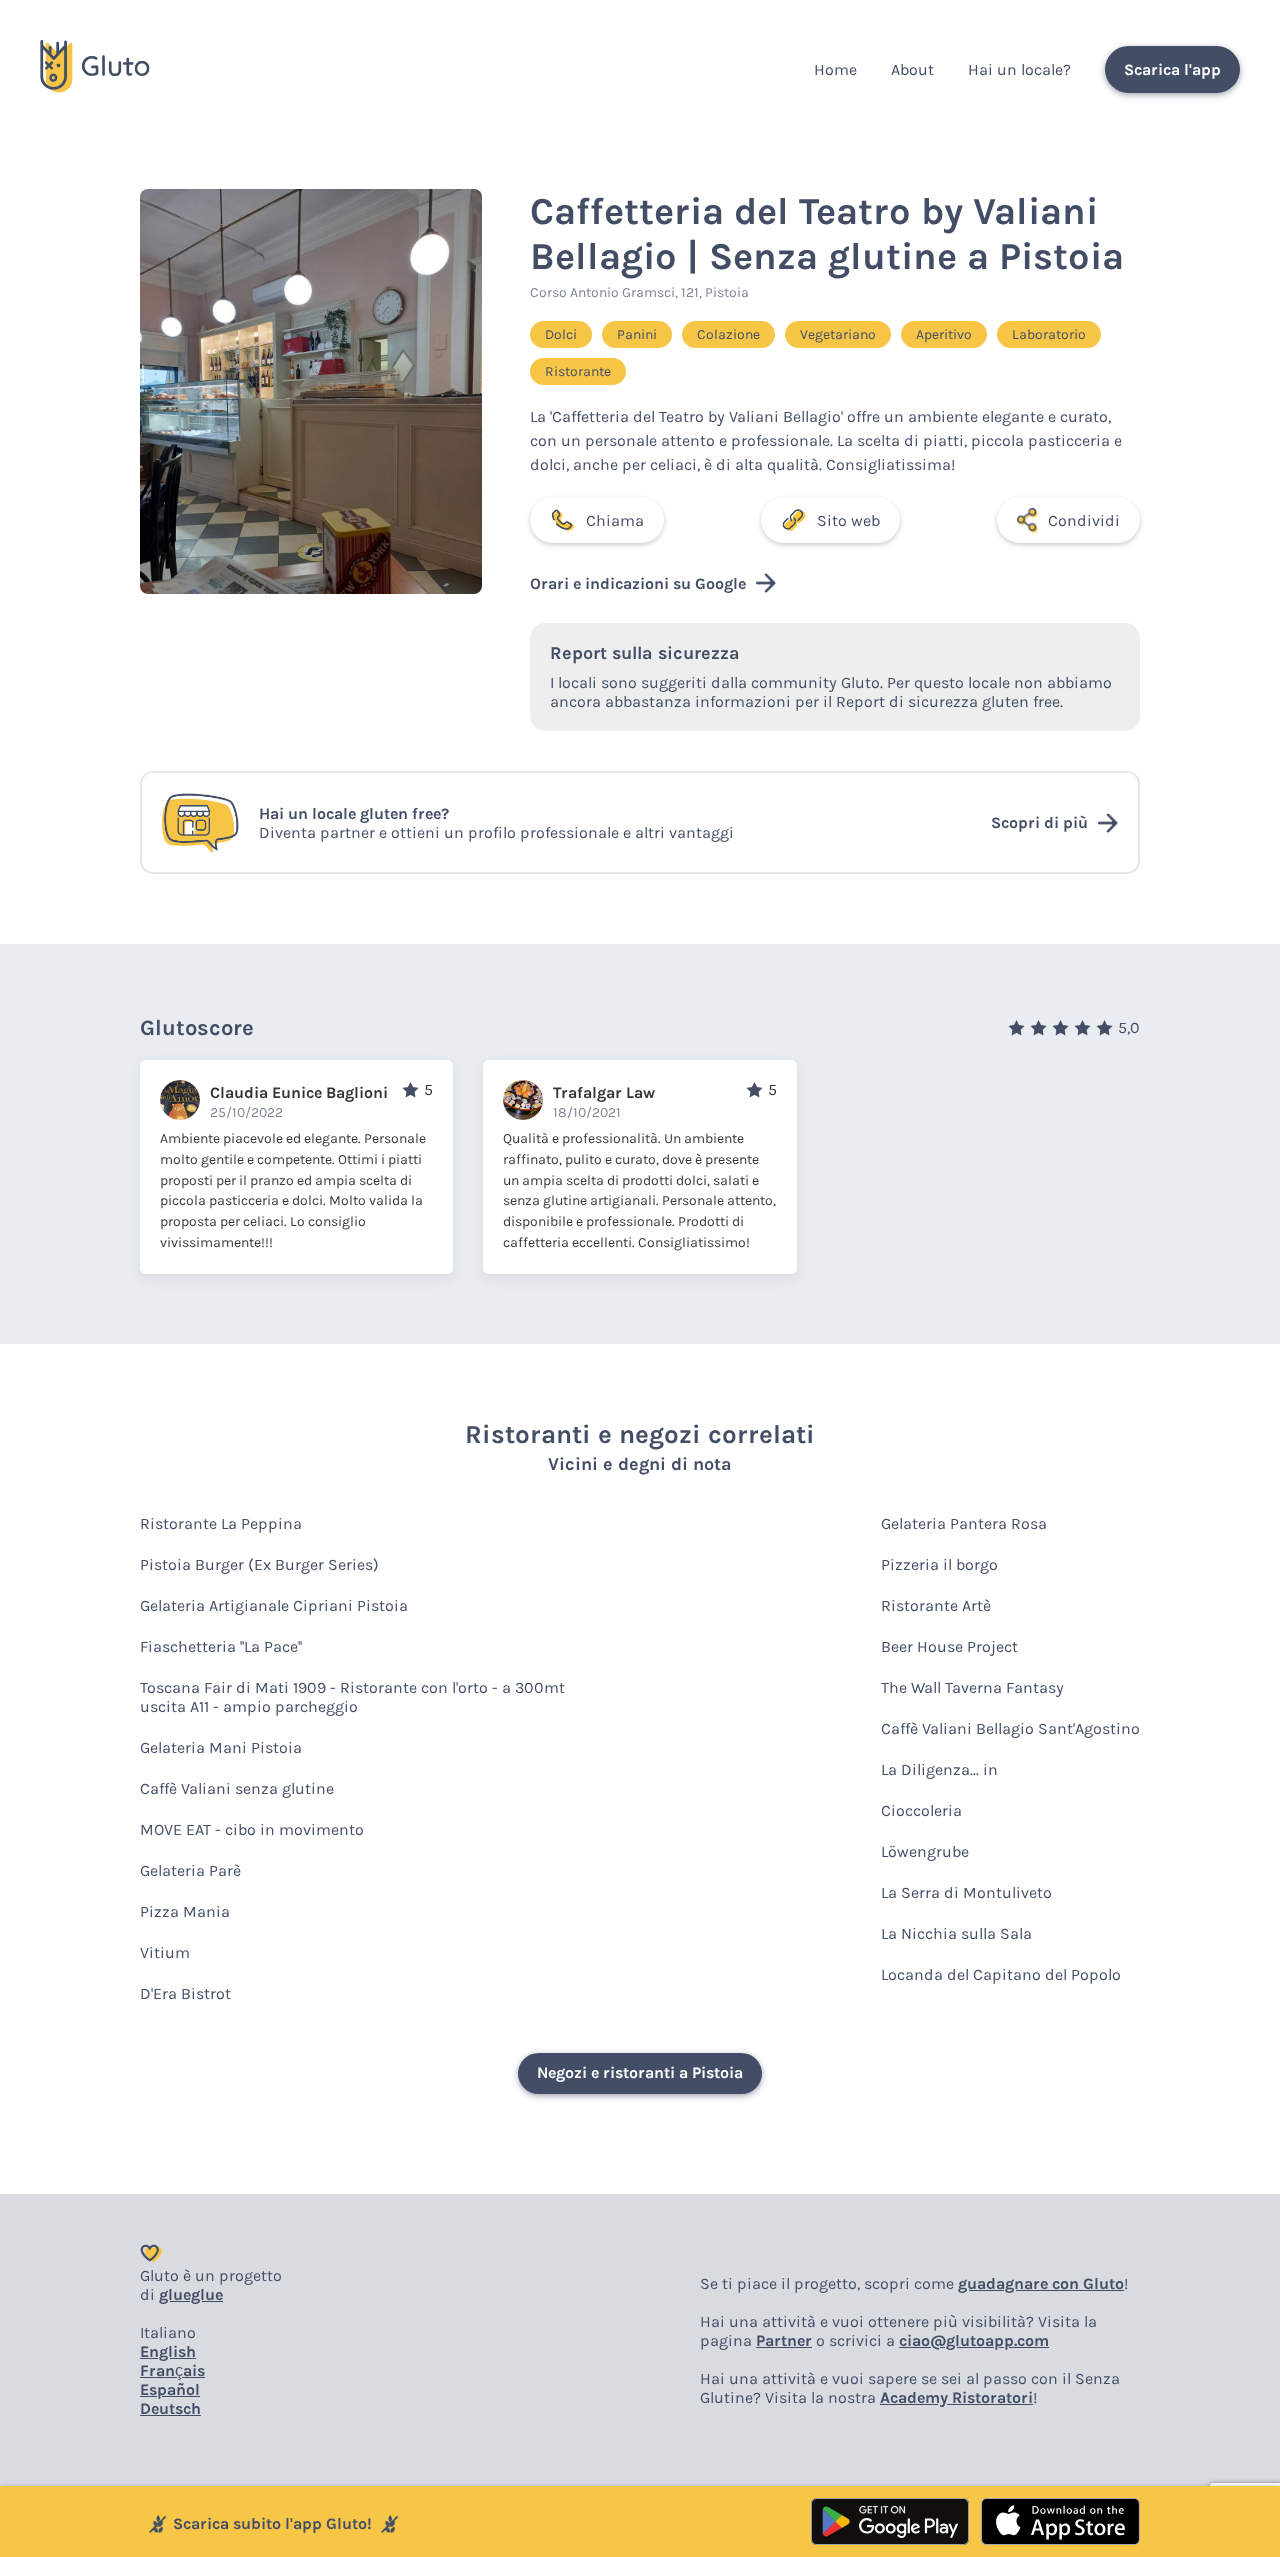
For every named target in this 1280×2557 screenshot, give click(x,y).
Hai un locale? (1019, 69)
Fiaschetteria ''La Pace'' (221, 1646)
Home (835, 69)
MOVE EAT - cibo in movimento (252, 1829)
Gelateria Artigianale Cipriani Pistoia (274, 1605)
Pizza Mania (185, 1911)
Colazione (728, 334)
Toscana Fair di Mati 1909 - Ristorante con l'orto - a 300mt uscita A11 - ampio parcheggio (352, 1697)
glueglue (191, 2294)
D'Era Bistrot (185, 1993)
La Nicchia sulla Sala (956, 1933)
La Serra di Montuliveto (966, 1892)
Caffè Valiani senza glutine (237, 1788)
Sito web (848, 520)
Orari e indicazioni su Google (638, 583)
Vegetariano (838, 334)
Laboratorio (1049, 334)
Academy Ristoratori (956, 2397)
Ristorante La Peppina (221, 1523)
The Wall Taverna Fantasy (972, 1687)
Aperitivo (944, 334)
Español (170, 2389)
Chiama (615, 520)
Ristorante (578, 371)
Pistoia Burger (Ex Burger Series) (259, 1564)
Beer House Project (949, 1646)
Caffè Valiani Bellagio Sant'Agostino (1010, 1728)
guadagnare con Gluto (1041, 2283)
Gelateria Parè (190, 1870)
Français (172, 2370)
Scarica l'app (1172, 69)
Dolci (561, 334)
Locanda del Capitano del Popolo (1001, 1974)
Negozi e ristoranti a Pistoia (640, 2072)
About (912, 69)
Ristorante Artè (936, 1605)
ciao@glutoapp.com (974, 2340)
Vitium (165, 1952)
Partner (784, 2340)
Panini (637, 334)
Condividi (1084, 520)
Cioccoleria (921, 1810)
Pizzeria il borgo (939, 1564)
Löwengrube (925, 1851)
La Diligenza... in (939, 1769)
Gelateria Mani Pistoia (221, 1747)
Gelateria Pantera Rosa (964, 1523)
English (168, 2351)
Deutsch (170, 2408)
